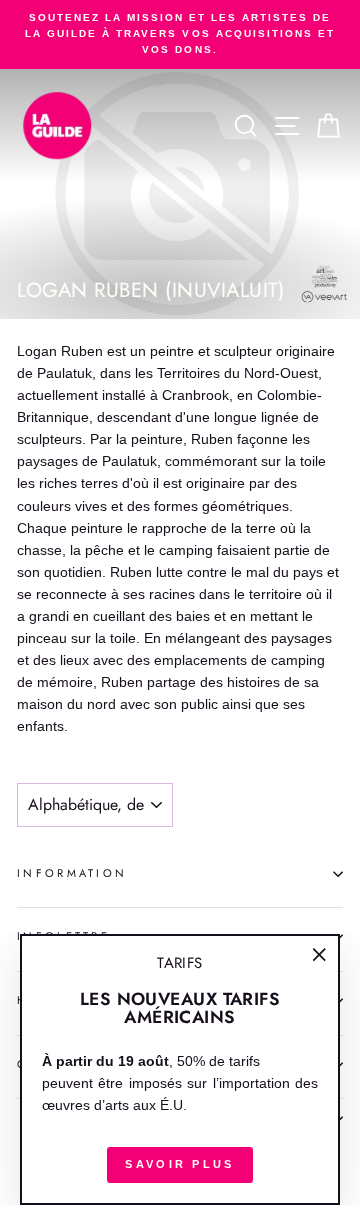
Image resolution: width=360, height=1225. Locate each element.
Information (72, 873)
